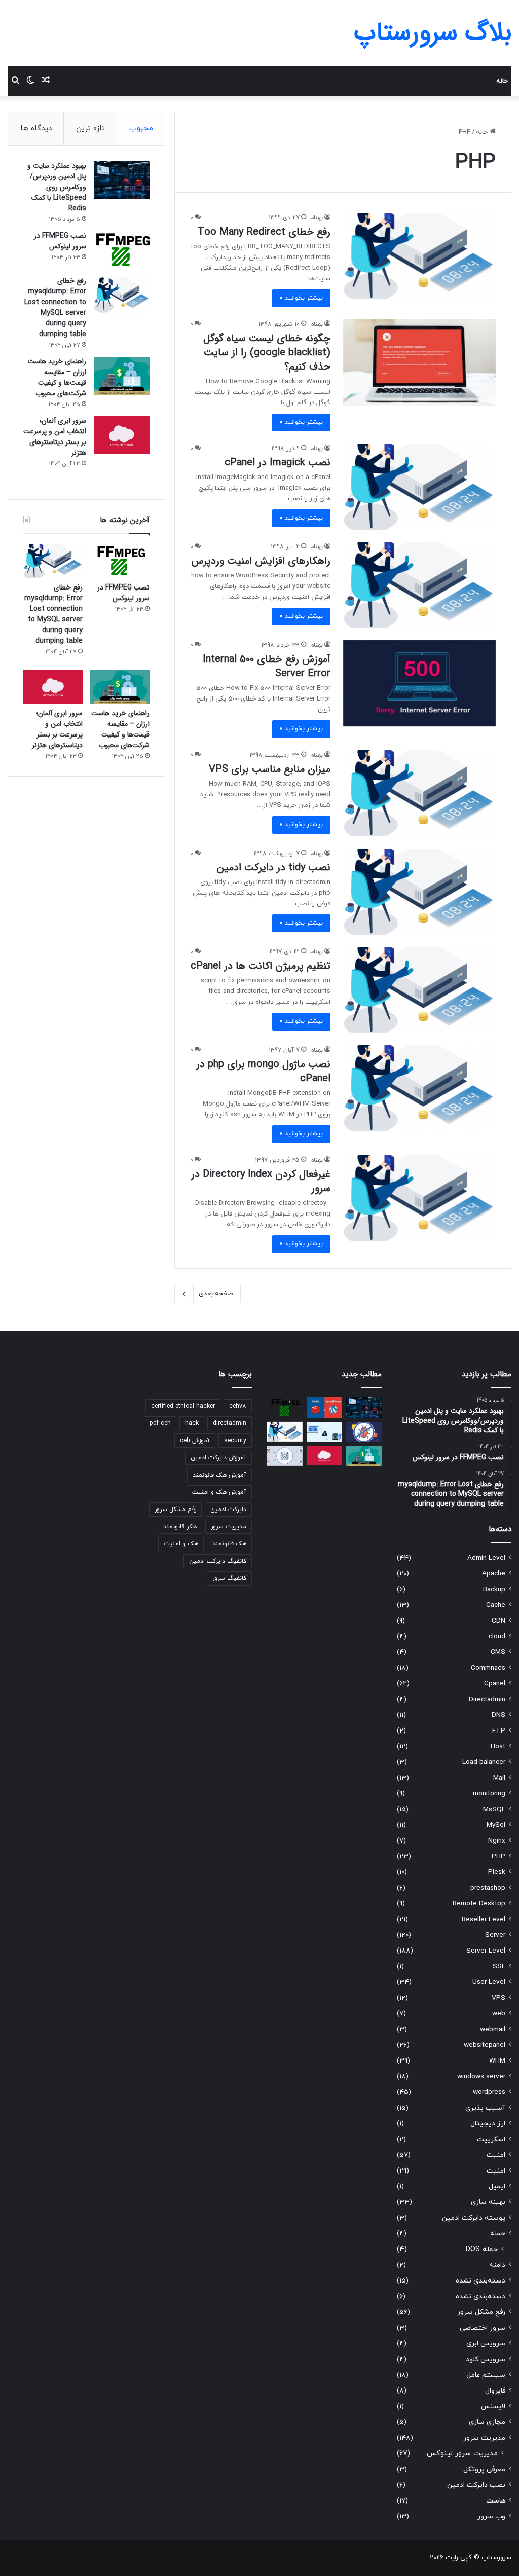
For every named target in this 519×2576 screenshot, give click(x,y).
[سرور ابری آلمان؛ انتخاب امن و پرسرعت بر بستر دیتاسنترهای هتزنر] (122, 435)
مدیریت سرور (484, 2438)
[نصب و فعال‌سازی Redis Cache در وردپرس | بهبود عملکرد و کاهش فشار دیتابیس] (324, 1407)
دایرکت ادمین (228, 1510)
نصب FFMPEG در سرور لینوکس (60, 241)
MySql (496, 1825)
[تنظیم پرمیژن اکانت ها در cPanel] (419, 990)
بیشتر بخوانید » (301, 298)
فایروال (495, 2391)
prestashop (488, 1888)
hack (192, 1423)
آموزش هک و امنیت (219, 1492)
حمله (498, 2234)
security (235, 1441)
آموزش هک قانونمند (219, 1475)
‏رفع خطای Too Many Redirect (264, 232)
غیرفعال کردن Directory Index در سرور (261, 1181)
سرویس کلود (486, 2359)
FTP (499, 1731)
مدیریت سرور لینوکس (462, 2454)
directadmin (230, 1423)
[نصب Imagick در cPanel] (419, 487)
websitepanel (485, 2045)
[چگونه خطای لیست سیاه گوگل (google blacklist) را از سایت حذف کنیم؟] (419, 362)
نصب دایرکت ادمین (476, 2485)
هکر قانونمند (180, 1527)
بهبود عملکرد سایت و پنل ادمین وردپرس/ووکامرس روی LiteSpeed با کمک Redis (57, 187)
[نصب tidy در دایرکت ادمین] (419, 892)
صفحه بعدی (216, 1294)
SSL (499, 1966)
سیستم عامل (486, 2375)
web (499, 2014)
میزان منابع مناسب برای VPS (270, 769)
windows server (481, 2076)
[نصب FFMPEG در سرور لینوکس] (122, 250)
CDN (498, 1621)
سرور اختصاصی (483, 2328)
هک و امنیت (181, 1544)
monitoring (489, 1794)
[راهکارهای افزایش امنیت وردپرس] (419, 585)
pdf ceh (160, 1423)
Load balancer (484, 1762)
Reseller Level (484, 1919)
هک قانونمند (229, 1544)
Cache (496, 1605)
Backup (494, 1589)
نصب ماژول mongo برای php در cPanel (263, 1071)
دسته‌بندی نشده (480, 2281)
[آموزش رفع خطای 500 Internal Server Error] (419, 683)
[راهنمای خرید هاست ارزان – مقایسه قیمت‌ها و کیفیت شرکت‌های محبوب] (122, 376)
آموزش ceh (195, 1441)
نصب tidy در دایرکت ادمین (274, 868)
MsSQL (494, 1809)
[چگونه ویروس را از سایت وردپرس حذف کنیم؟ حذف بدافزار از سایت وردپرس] (364, 1432)
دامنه (497, 2265)
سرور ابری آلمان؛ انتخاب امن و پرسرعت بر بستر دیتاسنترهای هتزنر (55, 437)
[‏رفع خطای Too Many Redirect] (419, 256)
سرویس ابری (486, 2344)
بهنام (317, 218)
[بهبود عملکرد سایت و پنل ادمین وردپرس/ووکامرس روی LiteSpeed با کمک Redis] (122, 180)
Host (498, 1746)
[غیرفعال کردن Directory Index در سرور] (419, 1198)
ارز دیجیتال (488, 2124)
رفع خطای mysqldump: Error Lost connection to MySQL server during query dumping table (55, 307)
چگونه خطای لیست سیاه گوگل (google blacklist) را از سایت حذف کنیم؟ (267, 353)
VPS (498, 1998)
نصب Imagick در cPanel (277, 463)
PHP (498, 1856)
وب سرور (491, 2516)
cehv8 (238, 1406)
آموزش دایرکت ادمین (218, 1458)
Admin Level (486, 1558)
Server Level (486, 1951)
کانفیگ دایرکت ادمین (218, 1561)
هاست (496, 2501)
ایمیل (497, 2186)
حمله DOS (482, 2249)
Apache (494, 1574)
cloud (497, 1636)
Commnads (488, 1668)
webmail (493, 2029)
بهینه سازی (488, 2202)
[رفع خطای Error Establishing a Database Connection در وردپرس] (324, 1432)
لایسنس (493, 2406)
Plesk (497, 1872)
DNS (498, 1715)
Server (495, 1935)
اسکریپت (491, 2139)
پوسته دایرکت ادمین (474, 2218)
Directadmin (487, 1699)
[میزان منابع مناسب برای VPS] (419, 793)
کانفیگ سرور (229, 1578)
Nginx (497, 1841)
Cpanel (495, 1684)
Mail (499, 1778)
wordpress (489, 2092)
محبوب (141, 128)
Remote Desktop (479, 1904)
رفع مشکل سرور (481, 2312)
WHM (497, 2061)
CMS (498, 1652)
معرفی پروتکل (484, 2469)
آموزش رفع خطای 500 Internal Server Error (267, 666)
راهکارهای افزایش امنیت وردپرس (261, 561)
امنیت (496, 2155)
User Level (489, 1982)
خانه (502, 81)
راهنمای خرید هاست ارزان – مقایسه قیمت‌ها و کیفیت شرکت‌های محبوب (57, 377)
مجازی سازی (487, 2422)
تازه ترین (90, 128)
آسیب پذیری (485, 2108)
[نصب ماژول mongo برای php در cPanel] (419, 1088)
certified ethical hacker (183, 1406)
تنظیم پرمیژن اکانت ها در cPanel (261, 966)
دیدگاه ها (36, 128)
